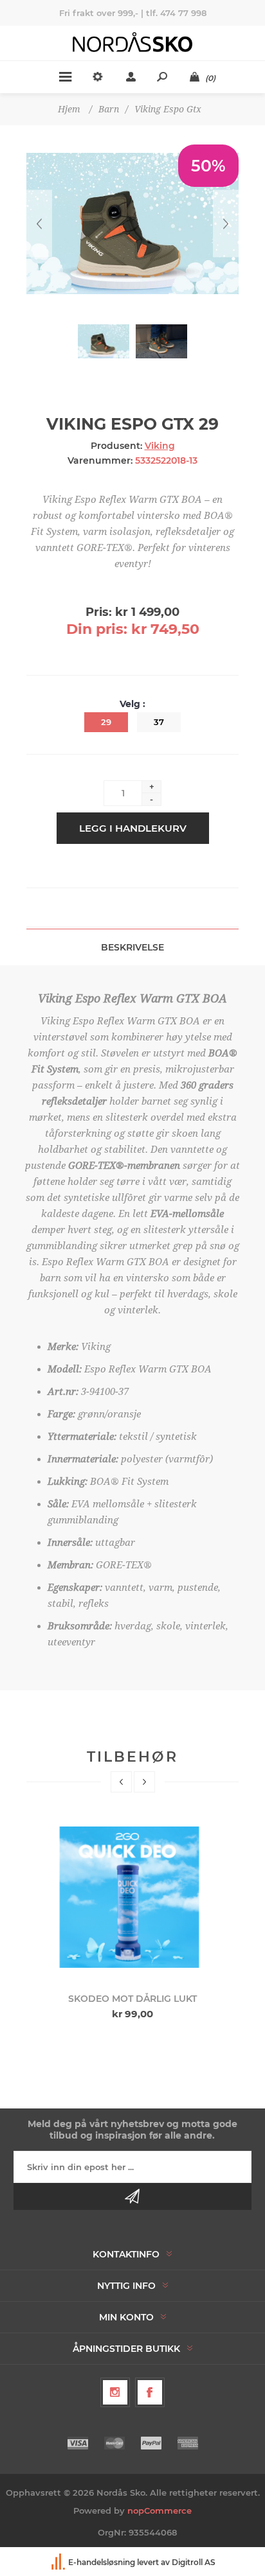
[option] (133, 1919)
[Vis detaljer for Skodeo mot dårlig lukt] (132, 1897)
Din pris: (97, 629)
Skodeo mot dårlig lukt (132, 1999)
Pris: (99, 612)
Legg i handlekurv (133, 828)
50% (208, 166)
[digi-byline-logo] (59, 2562)
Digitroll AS (194, 2562)
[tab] (132, 947)
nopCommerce (160, 2510)
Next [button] (144, 1782)
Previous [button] (121, 1782)
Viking (160, 446)
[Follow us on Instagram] (115, 2392)
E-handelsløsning (102, 2562)
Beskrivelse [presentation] (132, 947)
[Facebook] (150, 2392)
